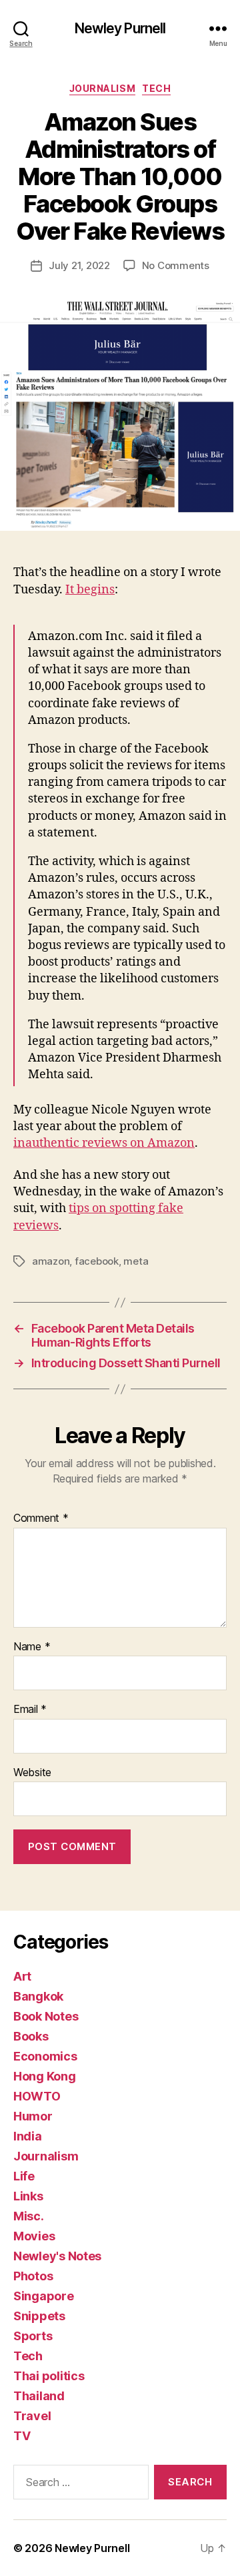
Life (24, 2176)
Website (32, 1773)
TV (22, 2436)
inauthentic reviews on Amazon (104, 1143)
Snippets (39, 2316)
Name (32, 1647)
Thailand (39, 2396)
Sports (33, 2336)
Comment (41, 1518)
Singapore (44, 2296)
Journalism (102, 88)
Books (31, 2036)
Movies (34, 2236)
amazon (51, 1261)
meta (136, 1261)
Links (28, 2196)
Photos (33, 2276)
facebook (97, 1261)
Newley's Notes (57, 2256)
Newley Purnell (120, 28)
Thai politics (49, 2376)
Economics (45, 2056)
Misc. (29, 2216)
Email (30, 1710)
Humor (33, 2116)
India (28, 2136)
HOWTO (37, 2096)
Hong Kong (45, 2076)
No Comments (176, 265)
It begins (90, 590)
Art (22, 1976)
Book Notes (46, 2016)
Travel (32, 2416)
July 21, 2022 (79, 265)
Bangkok (38, 1996)
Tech (156, 88)
